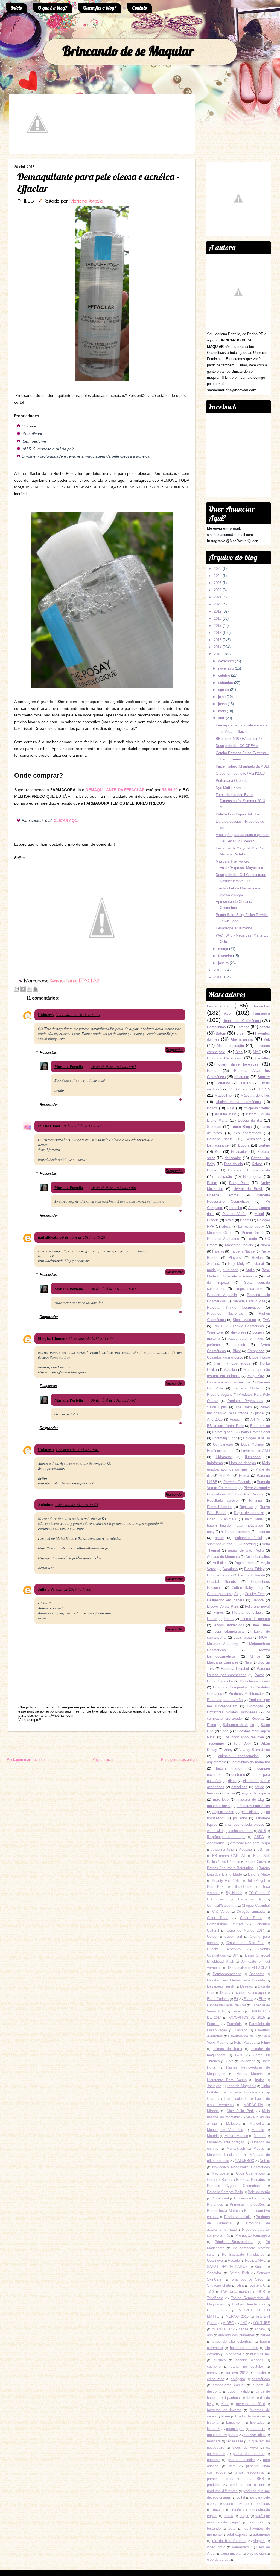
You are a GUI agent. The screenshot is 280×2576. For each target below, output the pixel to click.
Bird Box (215, 1887)
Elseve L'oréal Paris (223, 1606)
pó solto (240, 1818)
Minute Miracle (236, 2136)
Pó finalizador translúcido (243, 2254)
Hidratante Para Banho (227, 2080)
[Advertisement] (67, 1745)
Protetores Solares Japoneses (232, 1712)
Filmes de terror (228, 2049)
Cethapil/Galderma (222, 1906)
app (210, 2335)
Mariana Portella (86, 201)
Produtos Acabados (223, 1239)
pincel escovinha (249, 2472)
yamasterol (241, 2547)
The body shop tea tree (243, 1737)
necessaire (234, 2441)
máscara (214, 2441)
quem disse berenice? (239, 1064)
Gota (230, 2061)
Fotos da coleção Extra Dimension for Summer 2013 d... (240, 801)
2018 (218, 618)
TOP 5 (264, 1089)
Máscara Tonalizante (224, 2155)
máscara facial (219, 1806)
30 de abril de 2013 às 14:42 (84, 1126)
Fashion (241, 2030)
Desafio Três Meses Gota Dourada (236, 1980)
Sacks (260, 2267)
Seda (224, 1731)
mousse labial (254, 2435)
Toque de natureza (249, 1513)
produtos (214, 2485)
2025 (218, 569)
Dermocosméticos (227, 1974)
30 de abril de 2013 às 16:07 (113, 1289)
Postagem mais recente (26, 1760)
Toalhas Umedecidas (248, 2304)
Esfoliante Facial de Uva (227, 2005)
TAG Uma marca (235, 2292)
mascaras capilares (223, 2435)
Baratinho (230, 1569)
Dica (239, 1052)
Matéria (213, 2136)
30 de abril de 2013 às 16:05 (113, 1066)
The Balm (244, 1407)
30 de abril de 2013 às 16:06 (113, 1188)
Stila (240, 2285)
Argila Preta (244, 1563)
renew (228, 2516)
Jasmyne (214, 2086)
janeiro (223, 963)
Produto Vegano (220, 1395)
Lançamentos (218, 1006)
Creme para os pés (223, 1594)
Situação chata (219, 2285)
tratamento (261, 2535)
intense (229, 1793)
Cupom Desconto (224, 1949)
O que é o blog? (53, 8)
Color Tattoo (251, 1918)
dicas (232, 1781)
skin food (231, 1270)
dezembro (226, 661)
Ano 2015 (215, 1419)
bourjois (259, 1332)
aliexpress (238, 1332)
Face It (213, 2024)
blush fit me (260, 2354)
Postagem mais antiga (179, 1760)
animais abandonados (239, 1756)
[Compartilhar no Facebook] (36, 989)
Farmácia (234, 2024)
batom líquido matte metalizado (235, 1525)
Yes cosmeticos (247, 1133)
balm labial (254, 1519)
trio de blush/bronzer (229, 2541)
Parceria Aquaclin (222, 1295)
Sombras (214, 1127)
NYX (231, 1108)
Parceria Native (243, 1251)
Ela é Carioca (218, 1999)
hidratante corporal (236, 1532)
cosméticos (261, 2379)
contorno (238, 1775)
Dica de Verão (234, 1214)
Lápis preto (243, 1637)
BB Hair (264, 1849)
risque (244, 2516)
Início (17, 8)
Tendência (215, 2298)
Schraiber (253, 1139)
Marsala (258, 2130)
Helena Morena (250, 2074)
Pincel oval (220, 2198)
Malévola (233, 2123)
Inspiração (224, 1177)
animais (230, 1519)
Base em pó (260, 1426)
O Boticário (239, 1089)
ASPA (259, 1837)
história (213, 2423)
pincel (260, 1413)
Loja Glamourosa (229, 1631)
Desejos (247, 1986)
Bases (212, 1108)
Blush (241, 1033)
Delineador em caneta (226, 1600)
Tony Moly (236, 1264)
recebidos (262, 2504)
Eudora (244, 1145)
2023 (218, 583)
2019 (218, 611)
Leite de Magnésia (241, 2086)
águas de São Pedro (246, 1550)
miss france (238, 1413)
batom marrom (230, 1768)
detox (250, 2398)
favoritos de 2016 (250, 2404)
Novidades (239, 1152)
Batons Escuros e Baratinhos (230, 1868)
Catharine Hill (250, 1899)
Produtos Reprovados (245, 1401)
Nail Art (225, 1476)
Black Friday (254, 1569)
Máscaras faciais (239, 1245)
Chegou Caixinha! (256, 1906)
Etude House (259, 1357)
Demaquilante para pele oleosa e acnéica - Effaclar (98, 182)
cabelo (265, 1027)
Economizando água (250, 1993)
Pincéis (213, 1220)
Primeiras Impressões (247, 2205)
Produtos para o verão (225, 1700)
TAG (266, 1320)
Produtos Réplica (249, 1494)
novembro (226, 668)
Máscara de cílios (255, 1095)
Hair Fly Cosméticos (232, 1363)
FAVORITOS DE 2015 (247, 2018)
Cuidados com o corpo (225, 1357)
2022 (218, 590)
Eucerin (238, 2011)
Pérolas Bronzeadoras (234, 2242)
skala (229, 1220)
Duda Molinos (253, 1444)
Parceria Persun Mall (248, 1301)
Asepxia (245, 1849)
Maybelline (223, 1095)
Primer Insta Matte (222, 2211)
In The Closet (49, 1126)
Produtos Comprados (230, 1687)
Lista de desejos (242, 1463)
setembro (226, 683)
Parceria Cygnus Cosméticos (234, 2186)
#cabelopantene (241, 1831)
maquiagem (235, 2429)
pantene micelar (241, 2460)
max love (221, 1800)
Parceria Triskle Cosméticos (234, 1307)
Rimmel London (220, 1507)
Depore (258, 1600)
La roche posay (251, 1226)
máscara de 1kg (250, 1800)
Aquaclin (237, 1419)
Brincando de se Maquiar (128, 51)
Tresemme (215, 1743)
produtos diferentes (222, 2491)
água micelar (231, 2553)
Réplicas (246, 1507)
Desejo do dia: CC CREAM (237, 746)
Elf (236, 1999)
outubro (224, 675)
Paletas (218, 1251)
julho (222, 697)
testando (214, 2528)
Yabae (243, 2329)
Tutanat (258, 1264)
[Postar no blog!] (23, 989)
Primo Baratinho (220, 1681)
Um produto (218, 2310)
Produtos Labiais (237, 2217)
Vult (267, 1039)
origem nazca (223, 1812)
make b (213, 1338)
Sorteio (264, 1145)
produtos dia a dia (247, 2485)
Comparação (223, 1444)
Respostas (48, 1052)
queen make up (236, 2504)
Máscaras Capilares (223, 1662)
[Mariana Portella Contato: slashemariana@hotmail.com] (37, 149)
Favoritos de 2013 (242, 2036)
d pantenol (232, 2398)
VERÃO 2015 (237, 2317)
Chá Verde (221, 1912)
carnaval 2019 (236, 2373)
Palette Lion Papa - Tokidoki (238, 814)
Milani (259, 1214)
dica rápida (261, 1170)
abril (221, 718)
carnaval (214, 2373)
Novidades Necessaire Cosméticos (241, 2167)
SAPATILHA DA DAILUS (227, 2267)
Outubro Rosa (218, 2180)
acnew (260, 2329)
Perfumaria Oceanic (231, 781)
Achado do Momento (223, 1557)
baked (265, 2335)
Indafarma (215, 1463)
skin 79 (257, 2522)
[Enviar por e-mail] (17, 989)
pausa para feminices (246, 1338)
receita (218, 2510)
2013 (218, 654)
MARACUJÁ (253, 2105)
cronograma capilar (229, 2385)
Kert (218, 1152)
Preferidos (215, 2205)
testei (232, 2528)
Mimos (255, 1656)
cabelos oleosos (250, 2360)
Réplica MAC (255, 2260)
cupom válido (239, 2391)
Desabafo (257, 1974)
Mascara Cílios (220, 1233)
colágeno (238, 2379)
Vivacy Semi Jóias (255, 1750)
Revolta (258, 1718)
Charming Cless (224, 1438)
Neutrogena (252, 1177)
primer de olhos (221, 2479)
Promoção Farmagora (253, 2235)
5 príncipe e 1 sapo (226, 1837)
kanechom (234, 2423)
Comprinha (256, 1351)
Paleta (212, 1183)
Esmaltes (262, 1058)
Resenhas (262, 1006)
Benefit (246, 1220)
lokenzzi (214, 2429)
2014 (218, 647)
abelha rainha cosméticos (239, 1102)
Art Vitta (257, 1419)
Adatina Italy (225, 1114)
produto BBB (253, 2479)
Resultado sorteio (222, 1500)
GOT (239, 2055)
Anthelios (220, 1563)
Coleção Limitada (251, 1912)
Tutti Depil (242, 1743)
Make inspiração (230, 1046)
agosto (224, 690)
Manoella (256, 2123)
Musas (259, 2148)
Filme (266, 2042)
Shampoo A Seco (247, 2279)
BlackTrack (243, 1887)
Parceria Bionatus (250, 2180)
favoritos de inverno (224, 2410)
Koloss (257, 1164)
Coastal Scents (221, 1582)
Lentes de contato (255, 1619)
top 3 (231, 1544)
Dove (224, 1993)
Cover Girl (233, 1936)
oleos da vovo (245, 2447)
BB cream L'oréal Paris (226, 1426)
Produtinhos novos (255, 1681)
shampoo (214, 1544)
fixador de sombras (250, 2416)
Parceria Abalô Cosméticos (229, 1382)
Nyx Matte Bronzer (231, 788)
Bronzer (264, 1077)
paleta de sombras (249, 2454)
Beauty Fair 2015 (226, 1881)
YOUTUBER (222, 2329)
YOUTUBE (261, 2323)
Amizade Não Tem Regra (250, 1843)
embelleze (239, 1787)
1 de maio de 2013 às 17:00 (69, 1589)
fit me (225, 2416)
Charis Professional (254, 1432)
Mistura (260, 2136)
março (223, 949)
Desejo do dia (250, 1120)
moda (211, 1270)
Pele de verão (259, 2192)
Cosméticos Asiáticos (240, 1276)
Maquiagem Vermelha (225, 2130)
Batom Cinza (256, 1862)
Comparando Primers (225, 1924)
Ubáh (211, 1519)
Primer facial (253, 1233)
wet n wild (215, 1831)
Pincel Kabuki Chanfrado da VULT (243, 766)
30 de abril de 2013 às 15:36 (91, 1338)
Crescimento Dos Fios (245, 1943)
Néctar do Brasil (248, 1189)
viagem (259, 2541)
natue (219, 1538)
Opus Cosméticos (251, 2173)
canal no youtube (247, 2366)
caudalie (259, 2373)
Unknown (46, 1015)
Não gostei (221, 2173)
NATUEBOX (245, 2161)
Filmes (219, 1612)
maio (222, 711)
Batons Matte (259, 1874)
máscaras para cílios (253, 1806)
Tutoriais (234, 1170)
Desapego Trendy (221, 1986)
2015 (218, 640)
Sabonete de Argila (238, 1725)
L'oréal (212, 1619)
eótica (259, 1787)
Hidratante (224, 1457)
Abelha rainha (242, 1039)
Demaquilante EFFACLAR (74, 980)
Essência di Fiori (221, 1451)
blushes (220, 2360)
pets (232, 2466)
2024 (218, 576)
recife (237, 2510)
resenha (236, 1208)
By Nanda (234, 1893)
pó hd (241, 2497)
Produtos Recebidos (224, 1058)
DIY (235, 1955)
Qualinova (215, 2260)
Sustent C (257, 2285)
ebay (211, 1532)
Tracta (252, 1239)
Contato (140, 8)
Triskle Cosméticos (248, 1326)
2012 (218, 970)
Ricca (212, 1725)
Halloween (247, 2061)
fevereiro (225, 956)
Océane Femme (223, 1195)
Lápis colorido (236, 2099)
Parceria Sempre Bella (225, 2192)
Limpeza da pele (249, 1289)
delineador (233, 1158)
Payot (259, 1675)
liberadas (257, 2423)
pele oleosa (250, 1812)
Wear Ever (215, 1332)
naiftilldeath (48, 1237)
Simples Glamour (52, 1338)
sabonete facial (249, 1538)
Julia (42, 1589)
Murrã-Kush (236, 2148)
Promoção (255, 1706)
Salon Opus (217, 1407)
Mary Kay (256, 1376)
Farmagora (261, 1013)
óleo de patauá (219, 2559)
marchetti (258, 2429)
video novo (216, 2547)
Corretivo (223, 1083)
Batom (221, 1033)
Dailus (246, 1083)
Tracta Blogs (241, 1127)
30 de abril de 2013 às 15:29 (83, 1237)
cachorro (214, 2366)
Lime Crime (261, 1625)
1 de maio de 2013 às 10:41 (77, 1450)
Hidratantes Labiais (248, 1612)
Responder (174, 1050)
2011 (218, 977)
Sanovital (214, 2273)
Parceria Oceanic (237, 1482)
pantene (213, 2460)
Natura (212, 1071)
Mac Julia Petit (240, 2111)
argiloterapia (217, 1762)
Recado (234, 2260)
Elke (262, 1999)
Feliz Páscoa (245, 2042)
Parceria (243, 1027)
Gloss (226, 1226)
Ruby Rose (239, 1183)
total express (237, 2535)
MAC (257, 1052)
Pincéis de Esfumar (250, 2198)
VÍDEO (228, 2323)
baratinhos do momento (251, 1762)
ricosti (240, 1345)
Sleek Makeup (244, 1320)
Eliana (248, 1999)
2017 (218, 626)
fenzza (212, 1793)
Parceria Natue (220, 1139)
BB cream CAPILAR (229, 1856)
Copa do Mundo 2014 (246, 1930)
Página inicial (103, 1760)
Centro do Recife (252, 1575)
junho (222, 704)
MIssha (213, 2111)
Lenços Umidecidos (228, 1625)
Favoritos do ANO (255, 1451)
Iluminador (253, 1457)
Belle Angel (256, 1881)
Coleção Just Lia (256, 1438)
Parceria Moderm (248, 1388)
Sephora (214, 1264)
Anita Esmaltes (258, 1557)
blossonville (235, 2354)
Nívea (265, 1245)
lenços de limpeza (255, 1793)
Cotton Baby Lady (247, 1588)
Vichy (228, 1750)
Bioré (237, 1351)
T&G (211, 2292)
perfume (213, 1345)
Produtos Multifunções (247, 1694)
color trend (216, 2379)
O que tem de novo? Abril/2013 (240, 773)
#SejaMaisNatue (257, 1108)
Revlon (257, 1258)
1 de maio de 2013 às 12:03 (77, 1505)
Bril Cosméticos (220, 1575)
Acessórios (216, 1843)
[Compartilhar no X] (29, 989)
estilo (225, 2404)
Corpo (212, 1936)
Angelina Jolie (223, 1849)
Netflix (265, 2161)
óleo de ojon (256, 2553)
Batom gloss (222, 1432)
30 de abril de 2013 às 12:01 (78, 1015)
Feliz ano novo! (257, 1606)
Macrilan (230, 1370)
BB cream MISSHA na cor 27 (239, 739)
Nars (248, 1662)
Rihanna (256, 1500)
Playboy (235, 1258)
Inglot (259, 2080)
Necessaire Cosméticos (242, 1021)
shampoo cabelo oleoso (244, 1824)
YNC (243, 2323)
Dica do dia (234, 1164)
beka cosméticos (244, 2348)
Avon (228, 1013)
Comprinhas (216, 1027)
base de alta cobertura (232, 2341)
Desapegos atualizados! (235, 928)
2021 (218, 597)
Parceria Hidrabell (235, 1669)
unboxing (249, 1544)
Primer (212, 1170)
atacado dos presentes (237, 2335)
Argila (250, 1270)
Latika (229, 1619)
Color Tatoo (218, 1918)
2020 (218, 604)
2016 (218, 633)
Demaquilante (218, 1145)
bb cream (242, 1077)
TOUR (260, 2292)
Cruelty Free (255, 1594)
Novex (244, 1476)
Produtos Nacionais (225, 1313)
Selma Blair (239, 2273)
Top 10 (219, 1326)
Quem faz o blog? (100, 8)
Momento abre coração (226, 2142)
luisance (263, 1532)
